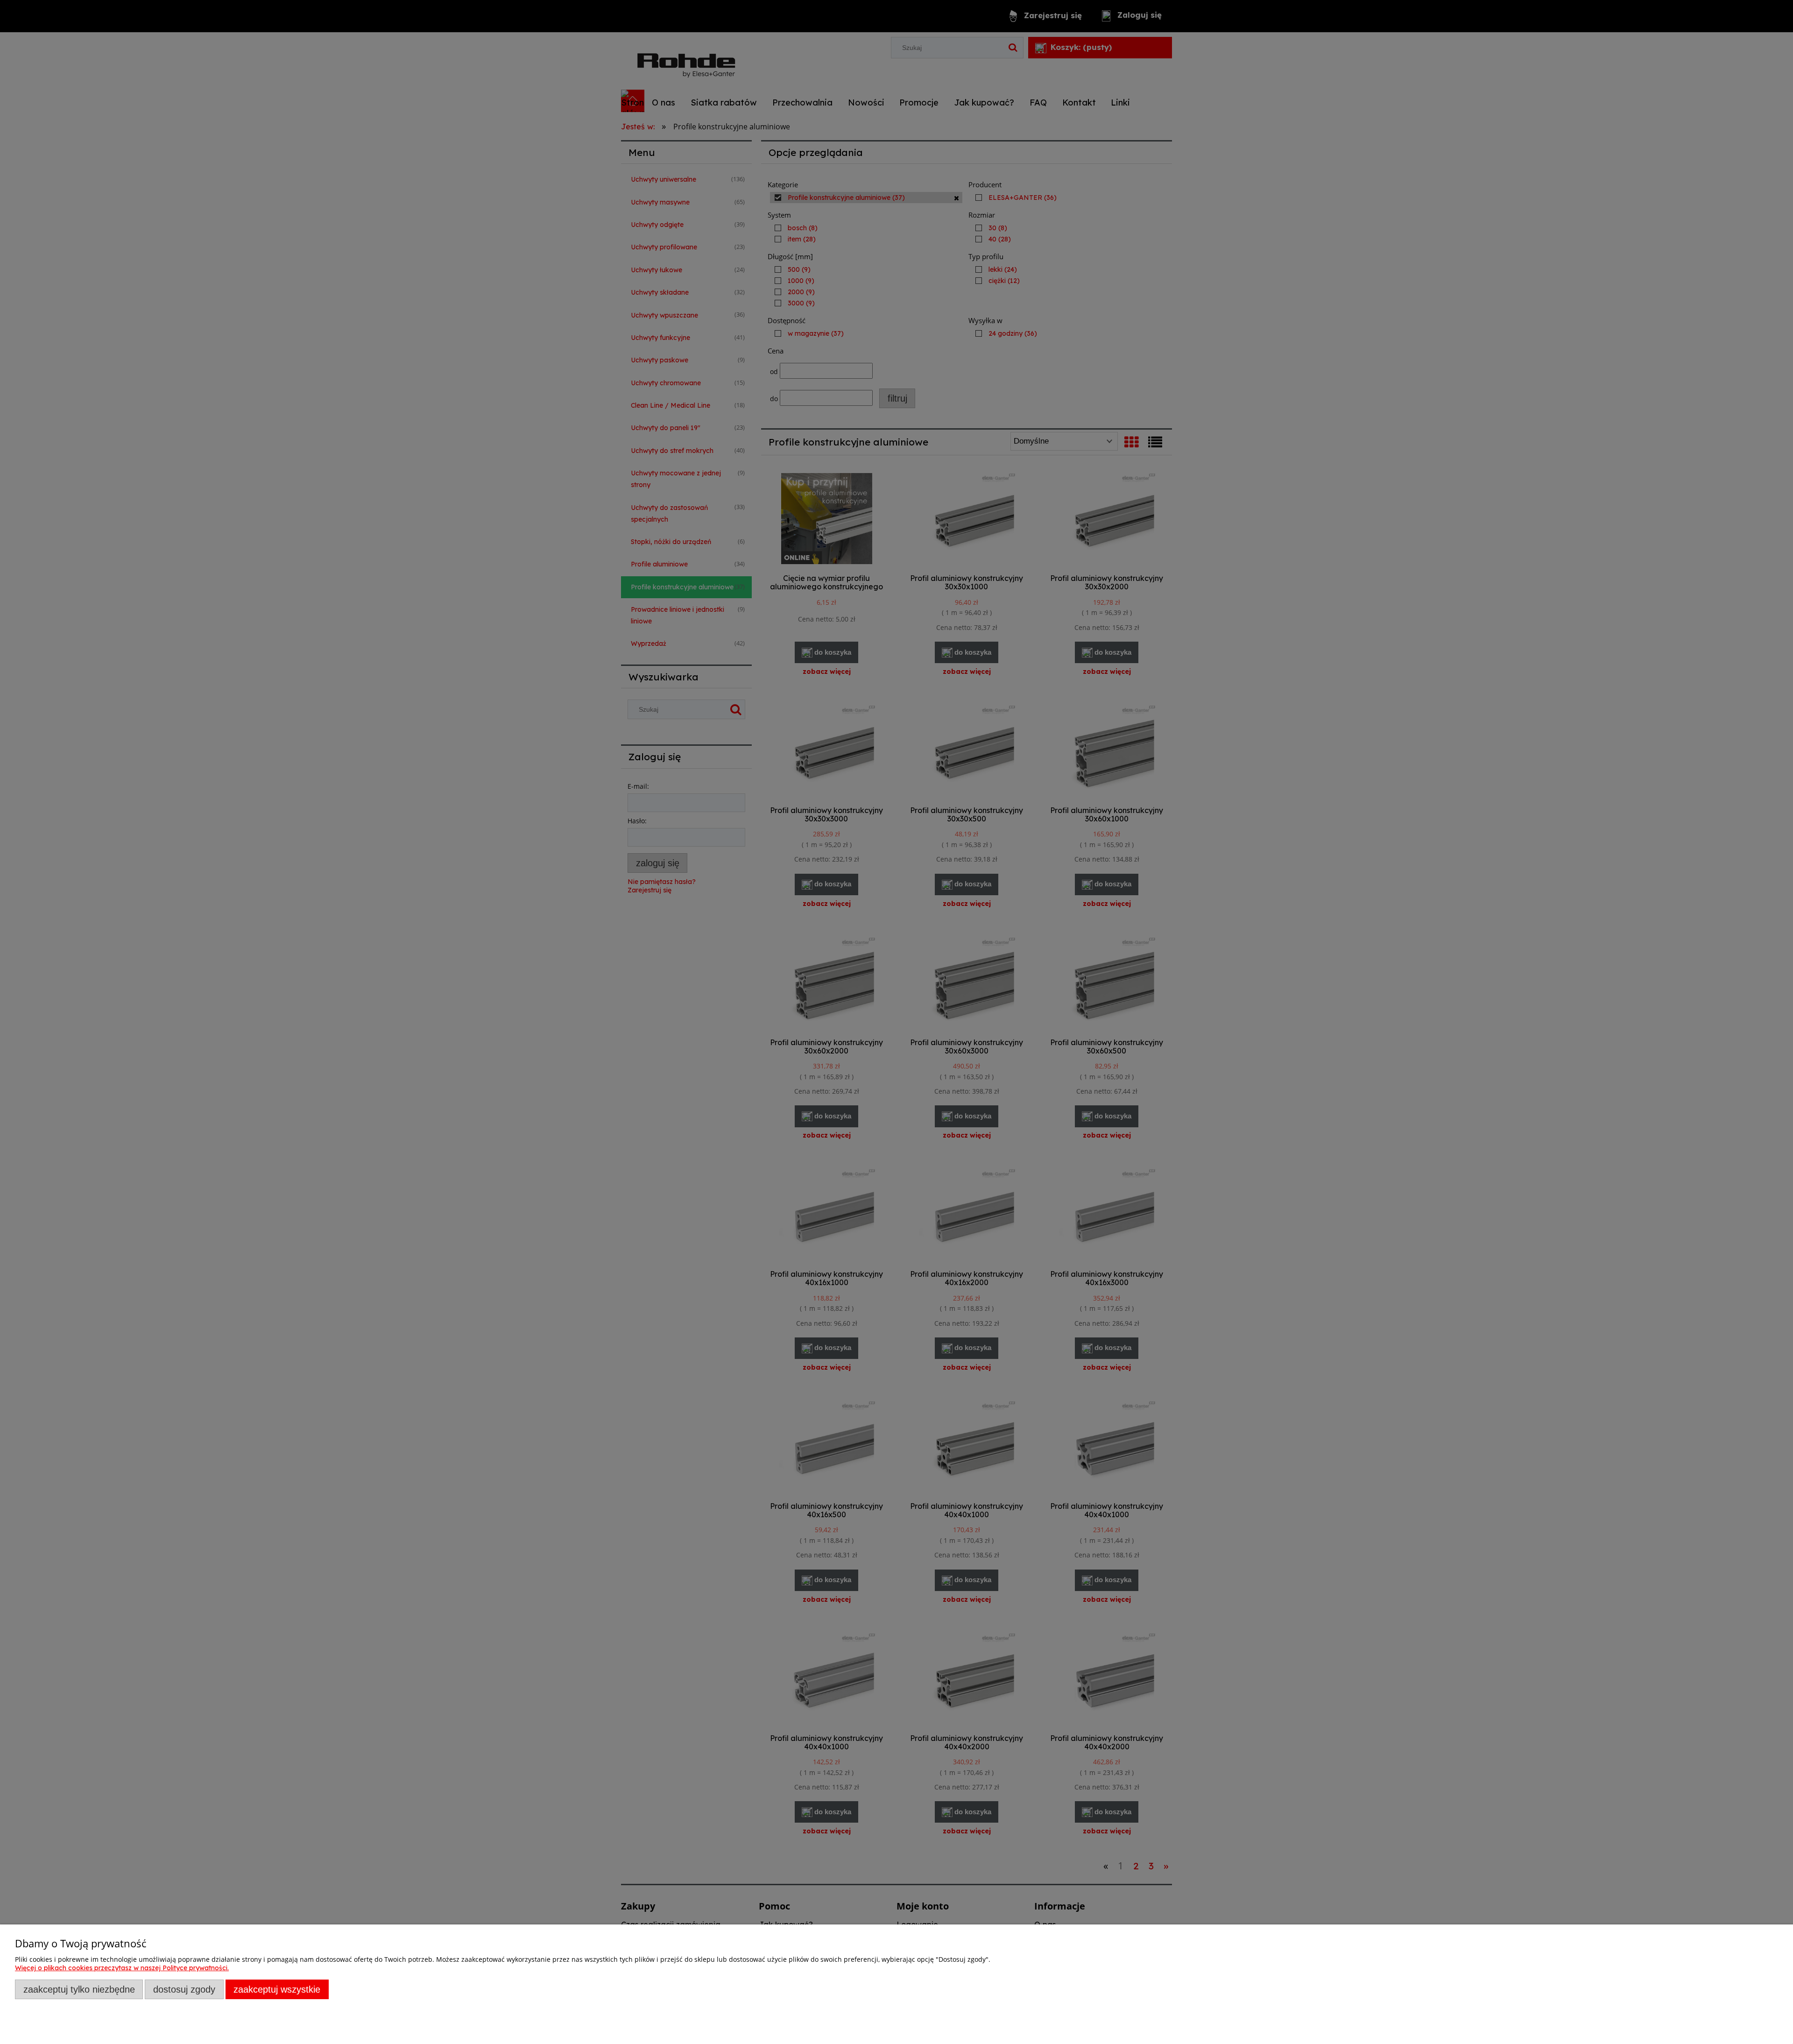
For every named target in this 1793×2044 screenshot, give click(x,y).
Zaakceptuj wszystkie (277, 1989)
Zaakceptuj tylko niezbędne (79, 1989)
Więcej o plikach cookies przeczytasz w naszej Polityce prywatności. (122, 1968)
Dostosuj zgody (184, 1989)
